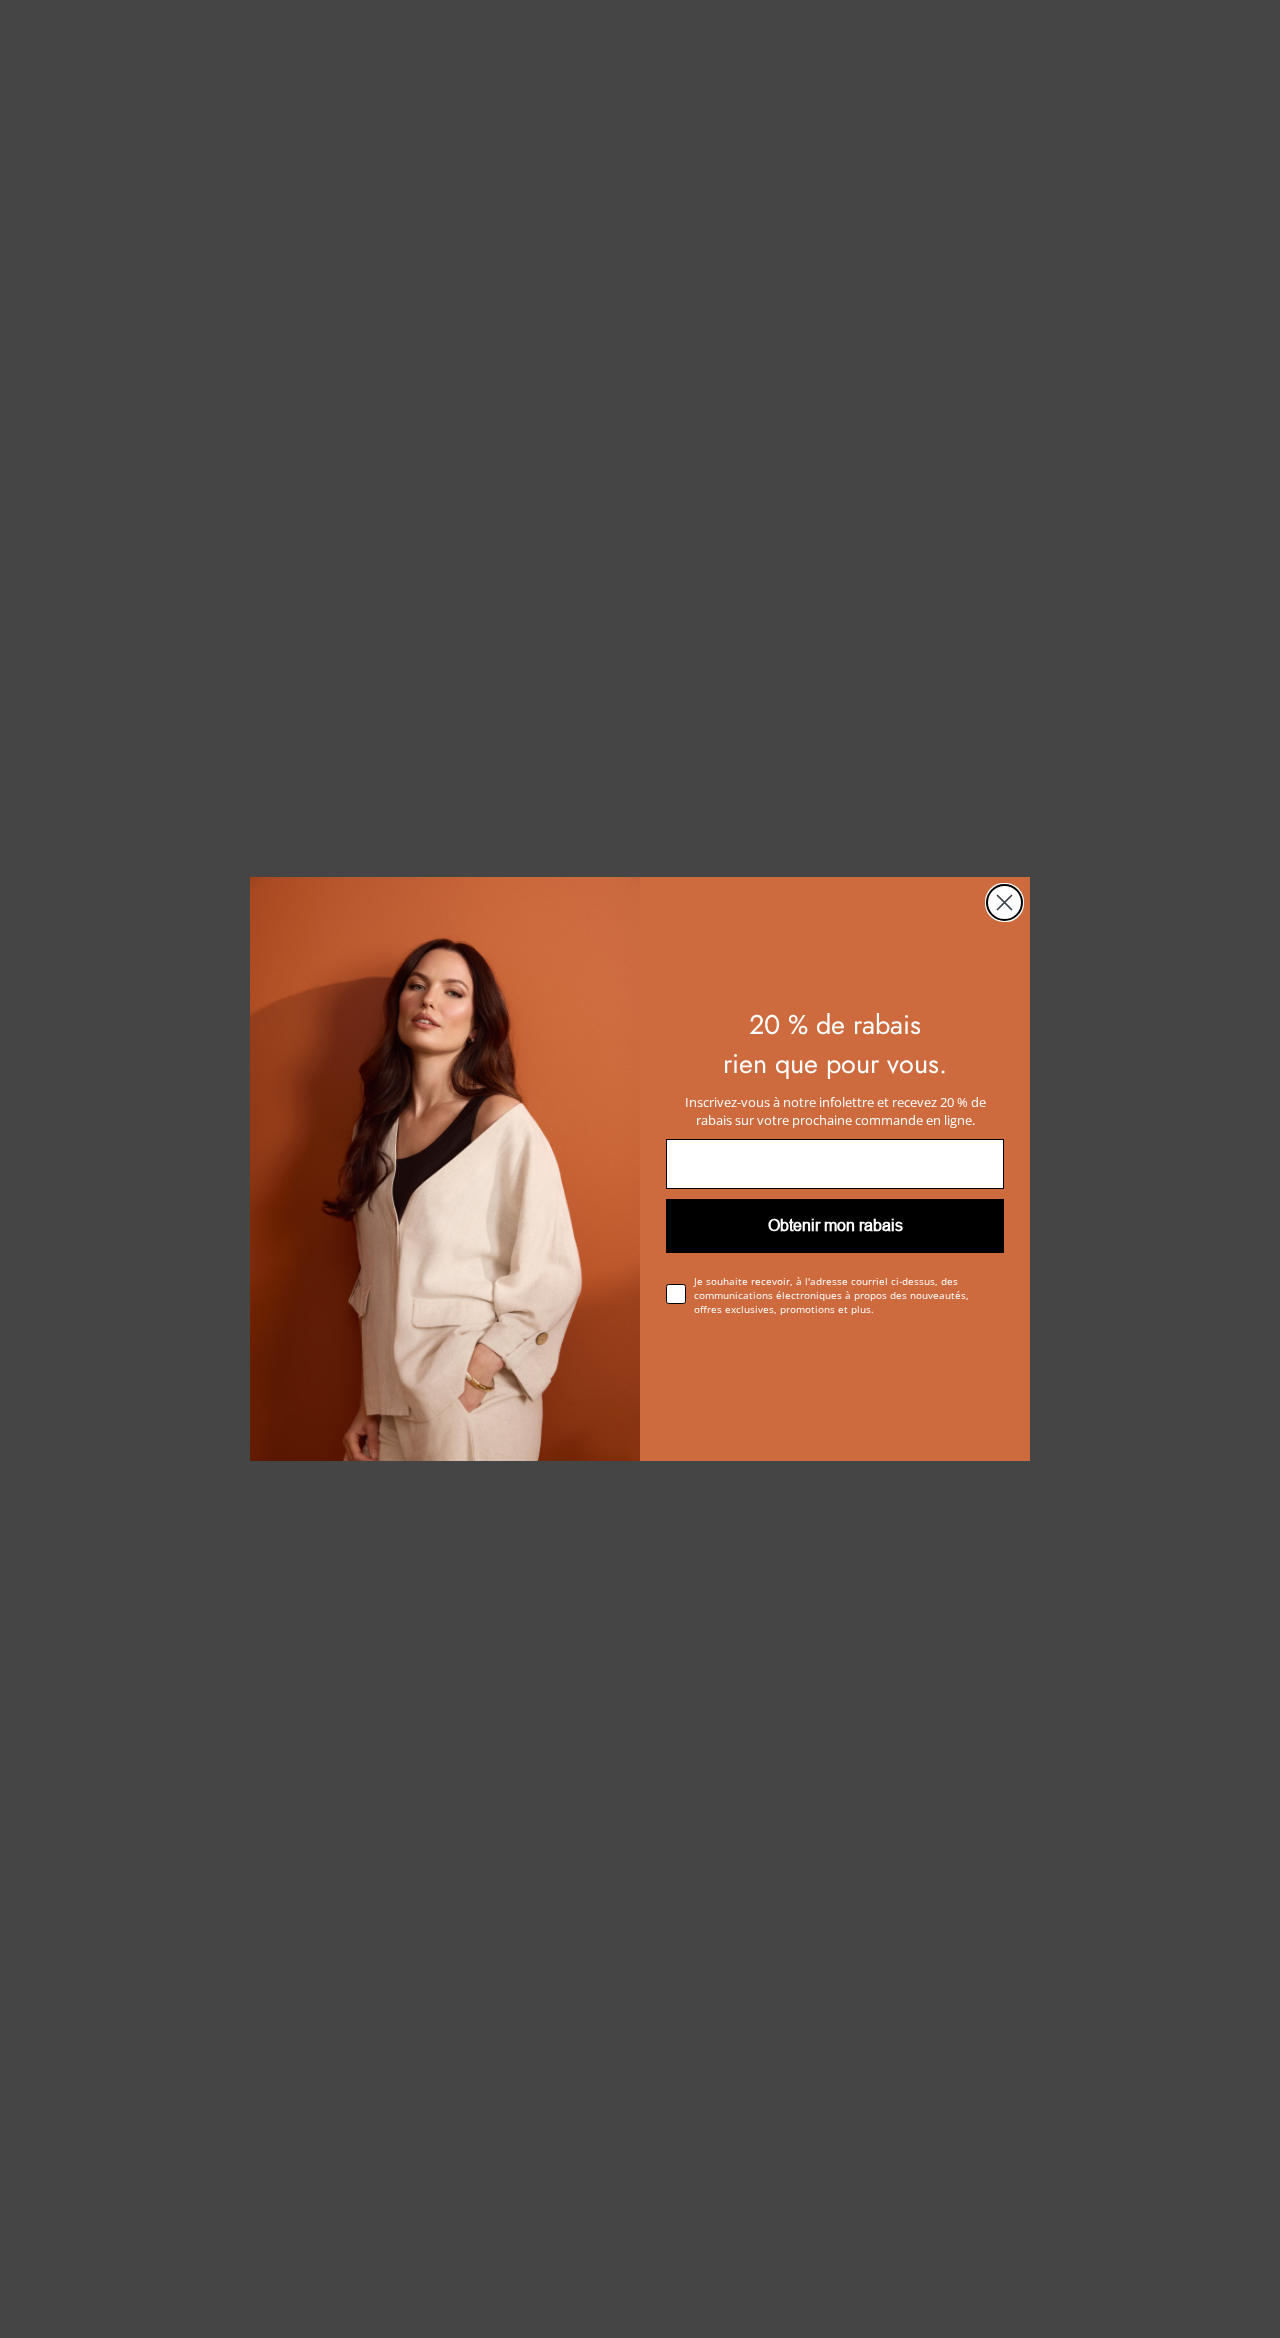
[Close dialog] (1004, 902)
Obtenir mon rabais (835, 1225)
